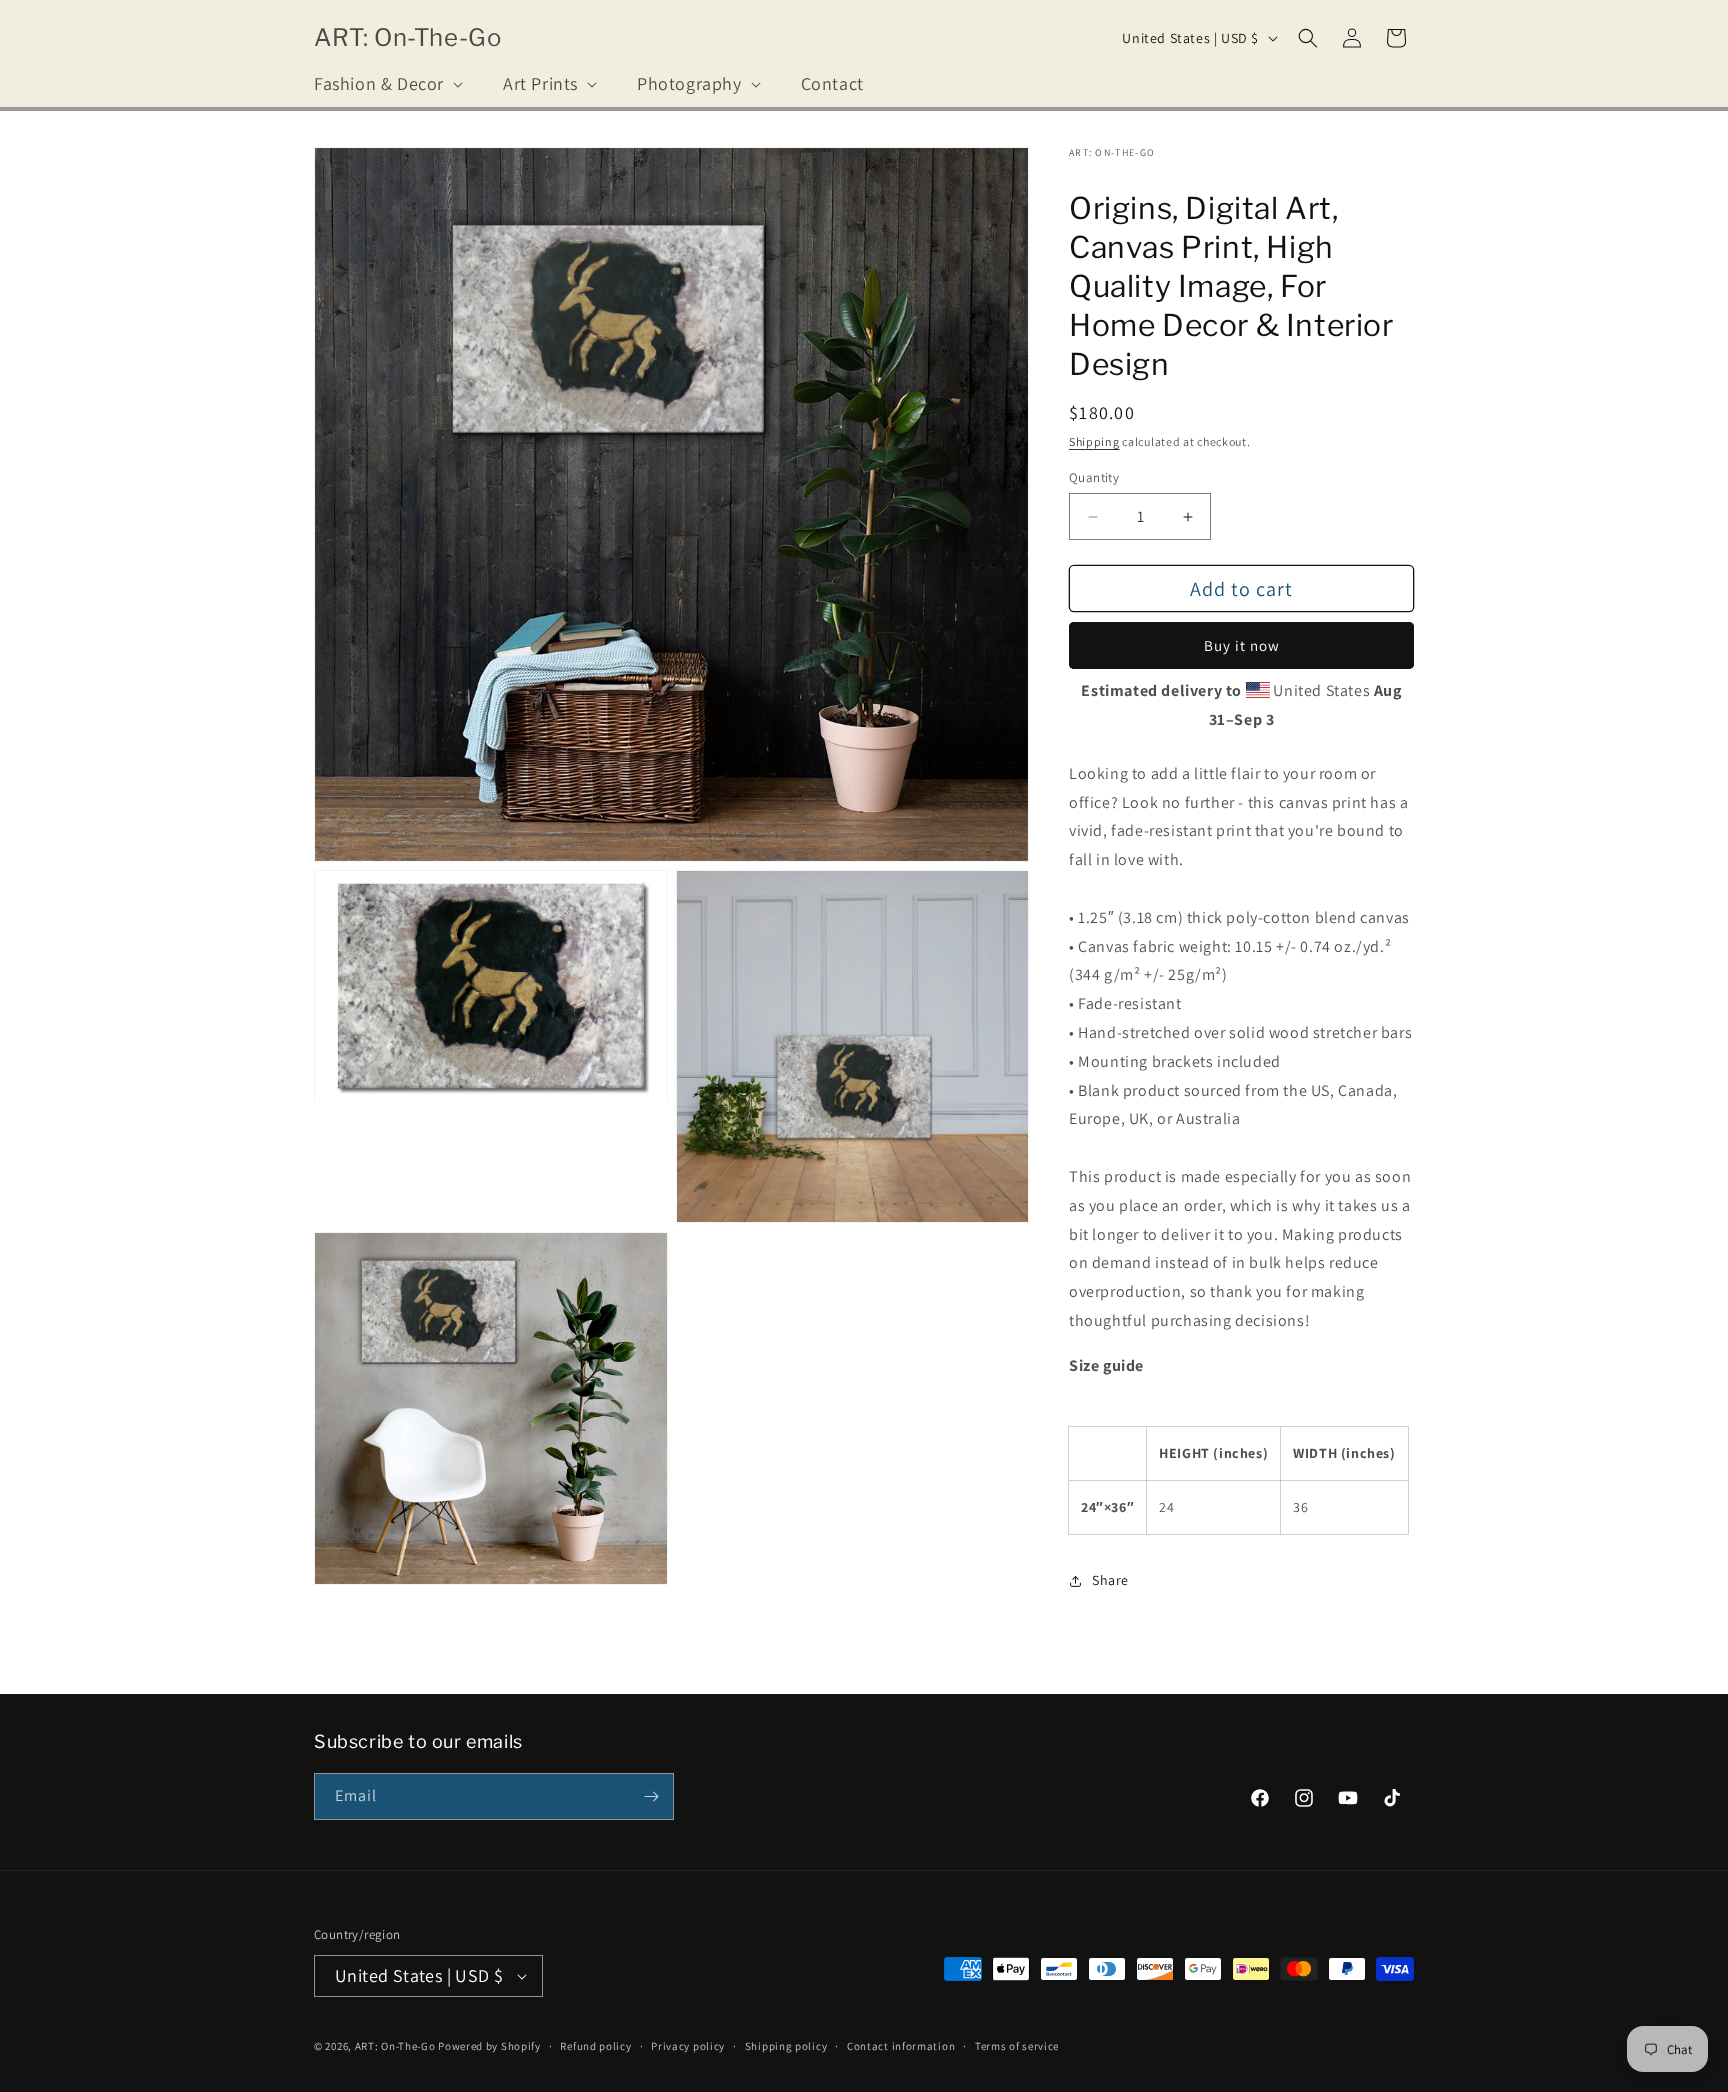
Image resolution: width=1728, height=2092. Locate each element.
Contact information (901, 2046)
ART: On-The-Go (395, 2046)
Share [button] (1110, 1580)
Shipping (1094, 441)
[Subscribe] (651, 1796)
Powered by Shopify (489, 2046)
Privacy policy (688, 2046)
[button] (386, 83)
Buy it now (1242, 645)
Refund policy (595, 2046)
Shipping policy (786, 2046)
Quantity (1094, 477)
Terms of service (1017, 2046)
